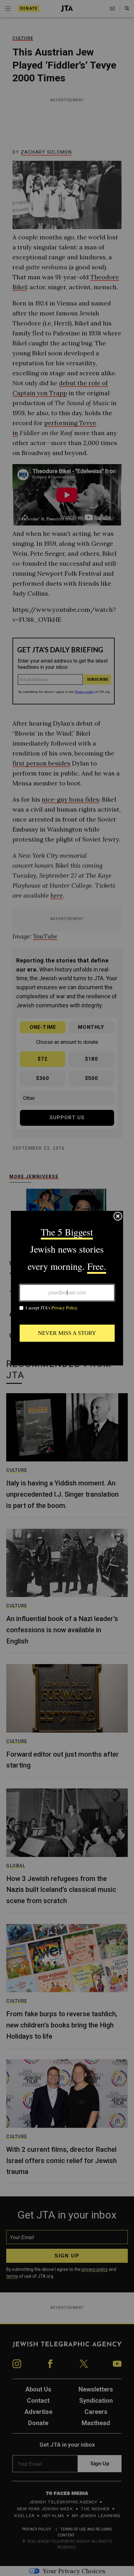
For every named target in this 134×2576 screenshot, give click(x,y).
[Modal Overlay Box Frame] (67, 1288)
